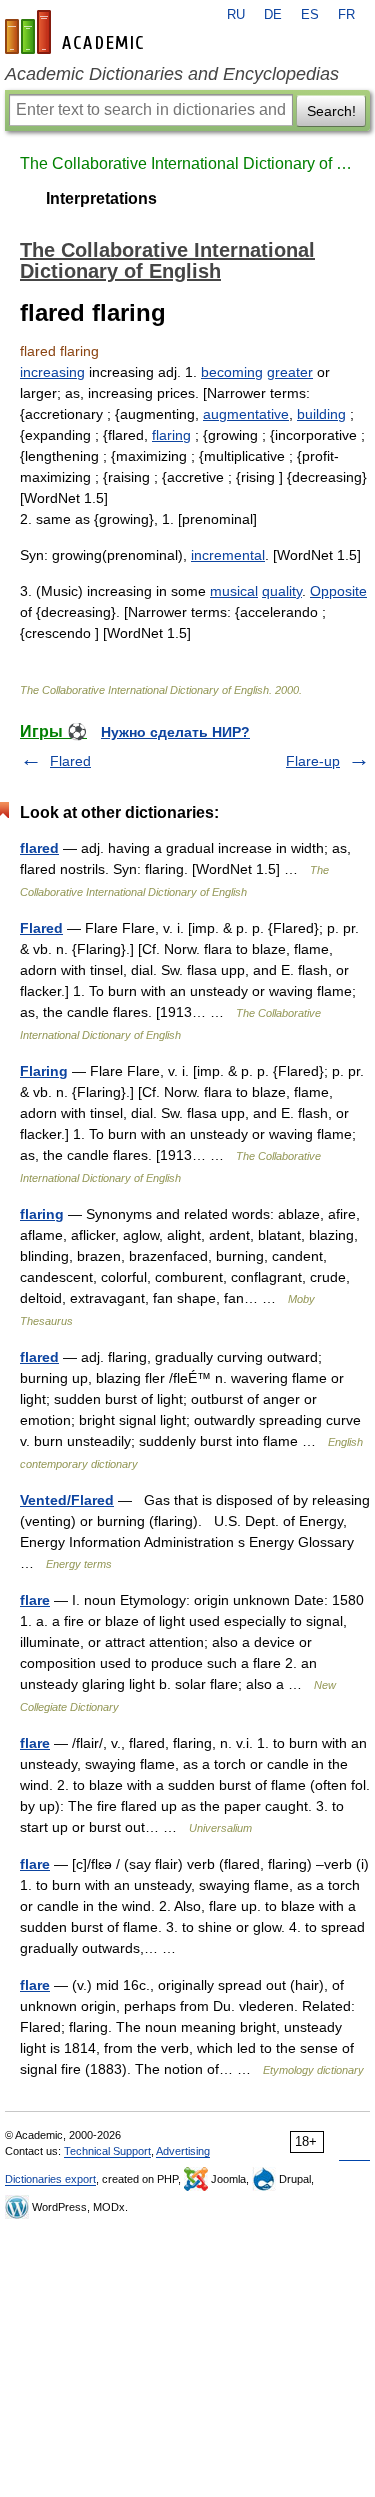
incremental (228, 555)
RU (236, 15)
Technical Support (107, 2151)
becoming (232, 372)
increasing (52, 372)
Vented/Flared (67, 1500)
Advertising (183, 2151)
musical (234, 591)
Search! (331, 111)
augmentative (246, 414)
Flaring (44, 1071)
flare (35, 1600)
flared (39, 848)
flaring (171, 435)
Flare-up (313, 761)
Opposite (338, 591)
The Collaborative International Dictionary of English (187, 163)
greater (290, 372)
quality (282, 591)
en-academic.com (77, 32)
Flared (70, 761)
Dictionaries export (50, 2179)
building (321, 414)
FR (346, 15)
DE (273, 15)
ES (310, 15)
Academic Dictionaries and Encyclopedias (172, 74)
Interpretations (101, 198)
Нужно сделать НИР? (175, 732)
